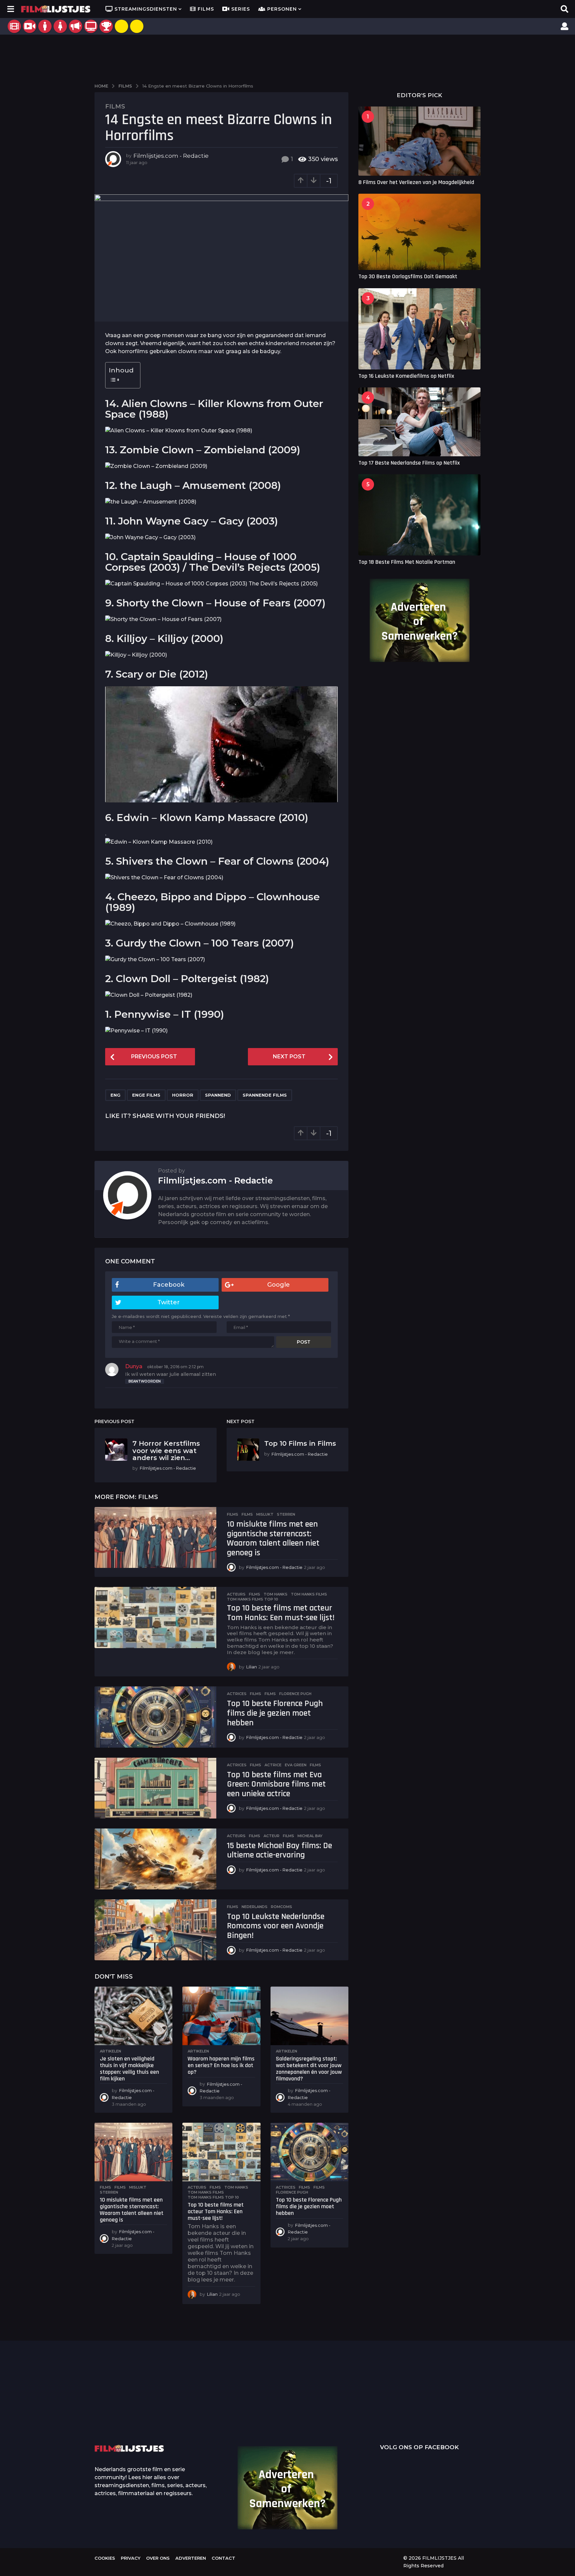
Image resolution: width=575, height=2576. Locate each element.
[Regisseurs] (76, 26)
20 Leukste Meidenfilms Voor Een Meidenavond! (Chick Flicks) (527, 2405)
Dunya (134, 1366)
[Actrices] (60, 26)
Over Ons (158, 2558)
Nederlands (255, 1907)
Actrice (273, 1765)
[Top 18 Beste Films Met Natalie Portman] (419, 515)
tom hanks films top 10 (253, 1599)
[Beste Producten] (106, 26)
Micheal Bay (310, 1836)
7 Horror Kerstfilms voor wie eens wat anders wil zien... (166, 1451)
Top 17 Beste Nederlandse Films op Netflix (409, 463)
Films (206, 9)
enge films (146, 1095)
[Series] (30, 26)
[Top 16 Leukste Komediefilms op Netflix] (419, 329)
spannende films (265, 1095)
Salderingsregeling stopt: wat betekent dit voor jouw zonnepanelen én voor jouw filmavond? (309, 2068)
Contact (223, 2558)
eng (115, 1095)
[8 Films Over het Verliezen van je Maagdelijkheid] (419, 141)
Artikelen (110, 2051)
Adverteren (191, 2558)
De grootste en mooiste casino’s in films (194, 2415)
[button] (10, 9)
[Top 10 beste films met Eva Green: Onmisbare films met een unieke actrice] (155, 1788)
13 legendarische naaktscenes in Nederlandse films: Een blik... (328, 2420)
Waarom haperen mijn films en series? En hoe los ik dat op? (221, 2065)
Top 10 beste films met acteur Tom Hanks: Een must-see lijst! (281, 1613)
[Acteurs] (45, 26)
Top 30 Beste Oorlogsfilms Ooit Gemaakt (408, 276)
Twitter (169, 1302)
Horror (183, 1095)
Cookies (105, 2558)
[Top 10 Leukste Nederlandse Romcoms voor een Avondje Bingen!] (155, 1930)
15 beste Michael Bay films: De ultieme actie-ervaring (280, 1850)
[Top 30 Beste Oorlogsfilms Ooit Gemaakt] (419, 232)
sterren (286, 1514)
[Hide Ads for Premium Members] (137, 26)
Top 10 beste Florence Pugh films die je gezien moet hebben (275, 1713)
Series (241, 9)
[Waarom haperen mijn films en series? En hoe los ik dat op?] (221, 2016)
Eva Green (296, 1765)
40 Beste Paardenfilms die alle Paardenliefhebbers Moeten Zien (461, 2403)
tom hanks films (309, 1594)
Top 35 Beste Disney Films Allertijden (261, 2405)
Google (279, 1285)
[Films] (14, 26)
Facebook (169, 1285)
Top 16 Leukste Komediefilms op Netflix (406, 376)
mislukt (265, 1514)
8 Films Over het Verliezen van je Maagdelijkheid (416, 182)
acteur (272, 1836)
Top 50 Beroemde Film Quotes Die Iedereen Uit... (128, 2405)
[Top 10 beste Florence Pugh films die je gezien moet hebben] (155, 1717)
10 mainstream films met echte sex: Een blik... (394, 2415)
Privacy (131, 2558)
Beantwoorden (145, 1381)
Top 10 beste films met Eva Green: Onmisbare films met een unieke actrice (276, 1784)
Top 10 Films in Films (300, 1443)
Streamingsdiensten (146, 9)
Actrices (237, 1694)
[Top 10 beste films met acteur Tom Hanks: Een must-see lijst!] (155, 1617)
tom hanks (276, 1594)
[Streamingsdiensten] (91, 26)
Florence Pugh (295, 1694)
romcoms (282, 1907)
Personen (282, 9)
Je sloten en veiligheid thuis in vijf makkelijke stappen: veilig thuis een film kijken (129, 2068)
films (247, 1514)
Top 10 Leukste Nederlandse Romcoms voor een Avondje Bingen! (276, 1926)
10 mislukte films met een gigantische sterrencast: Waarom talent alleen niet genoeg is (273, 1538)
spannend (218, 1095)
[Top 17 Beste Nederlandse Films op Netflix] (419, 422)
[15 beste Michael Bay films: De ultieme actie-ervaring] (155, 1859)
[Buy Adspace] (121, 26)
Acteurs (236, 1594)
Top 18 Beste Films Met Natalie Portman (407, 562)
